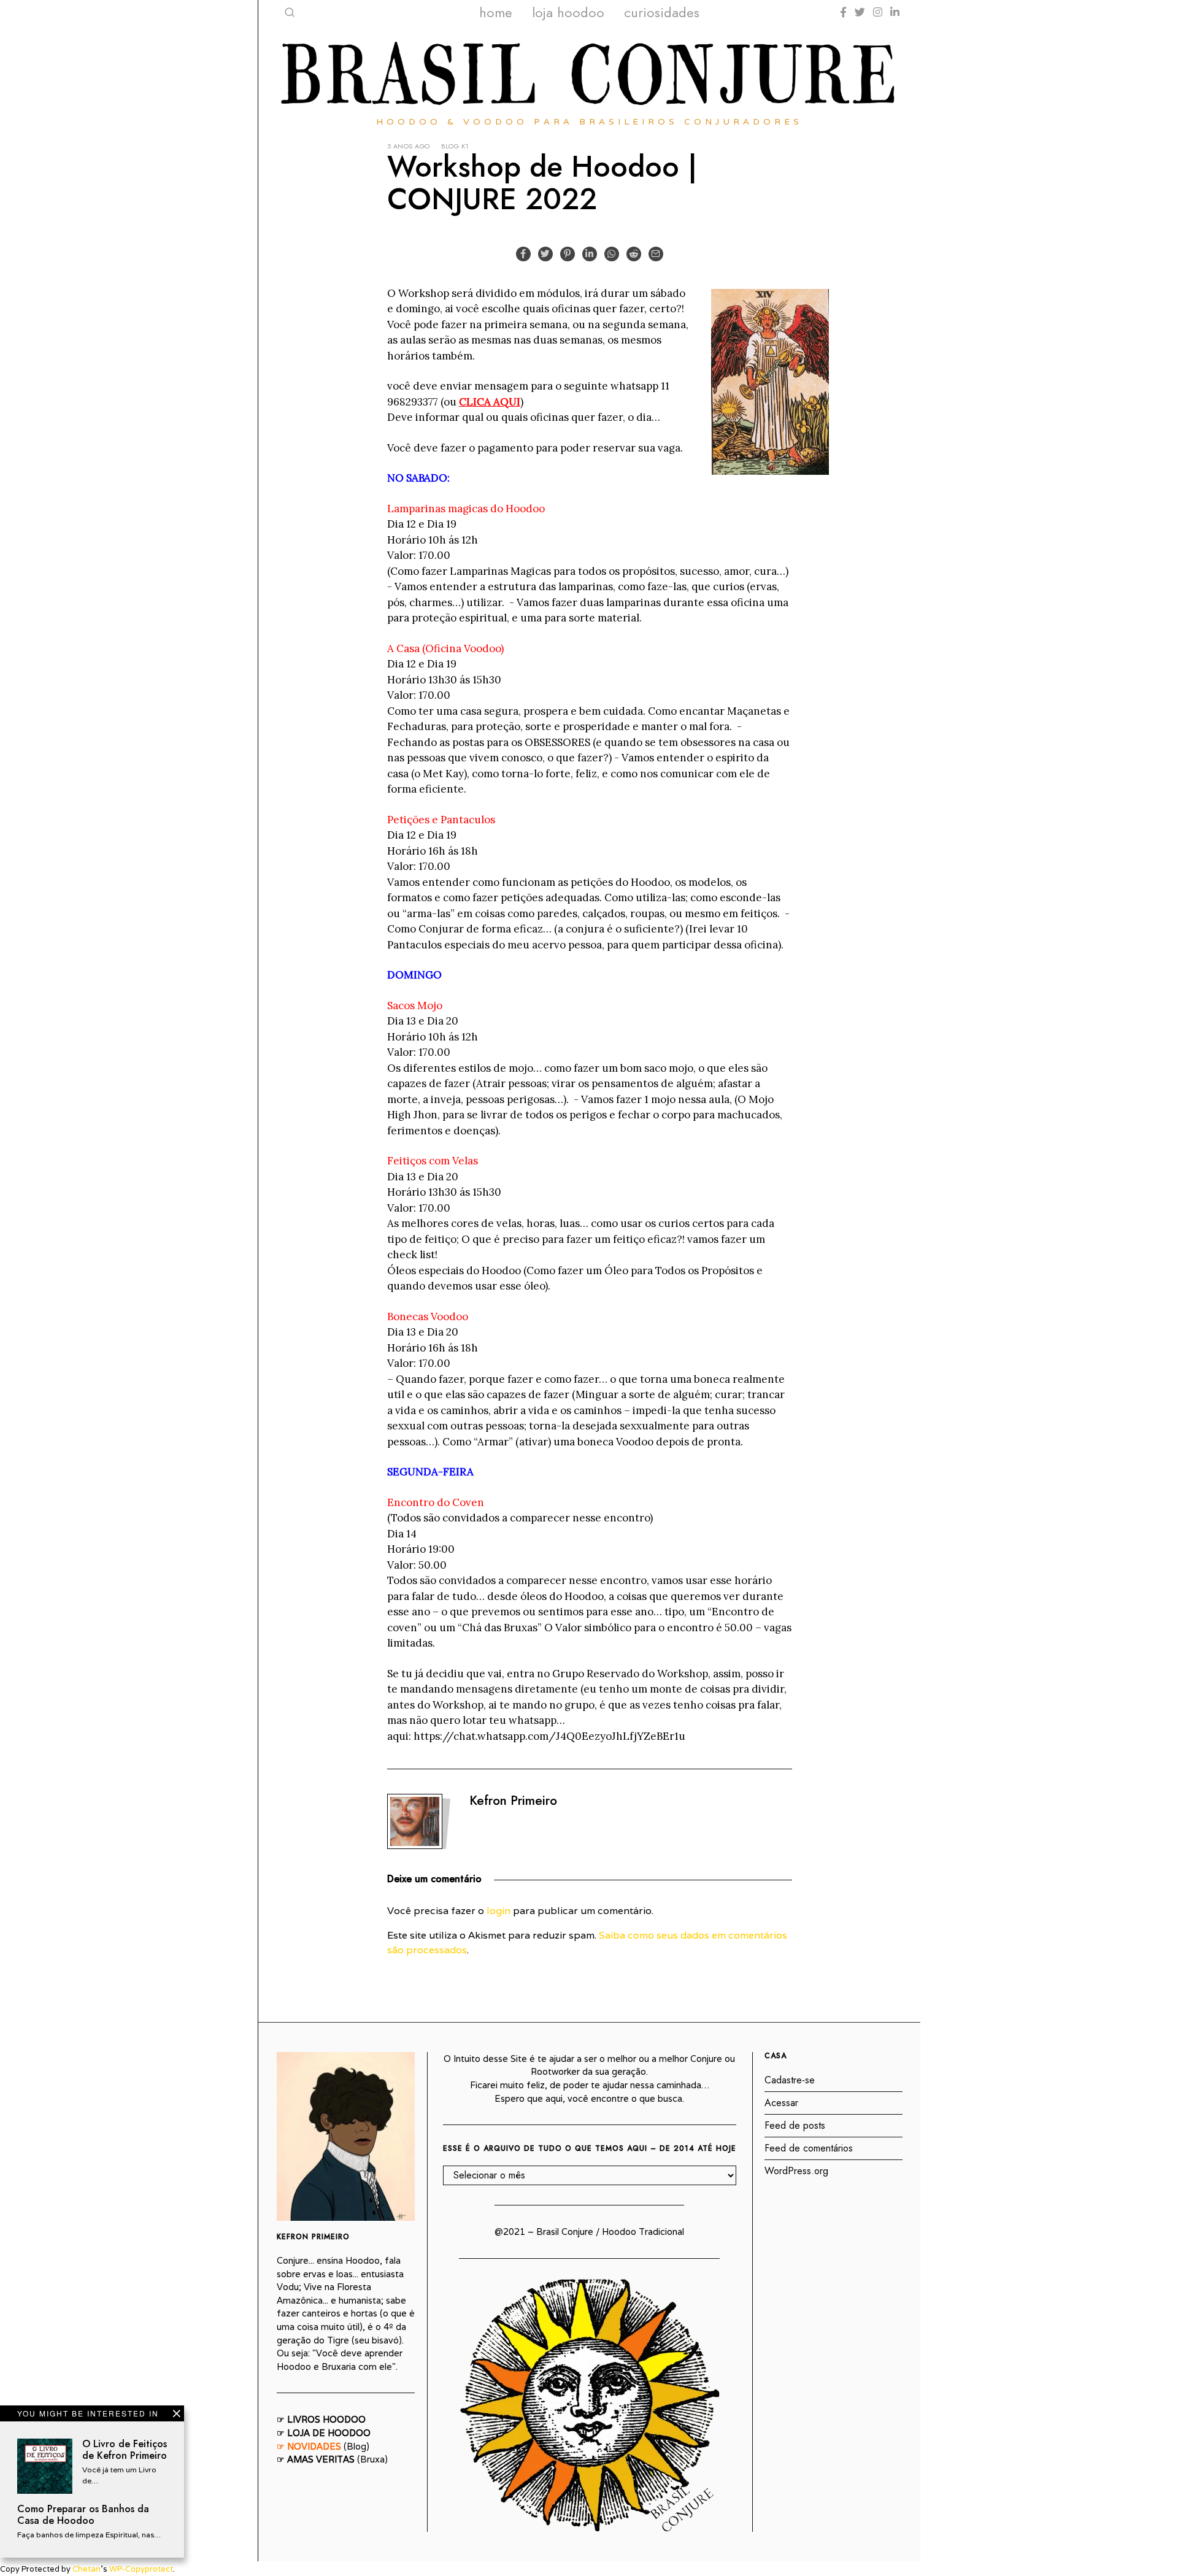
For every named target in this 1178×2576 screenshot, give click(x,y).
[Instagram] (878, 12)
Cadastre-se (790, 2080)
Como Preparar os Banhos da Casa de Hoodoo (83, 2514)
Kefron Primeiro (513, 1801)
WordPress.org (796, 2171)
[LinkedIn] (895, 12)
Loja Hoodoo (568, 12)
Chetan (87, 2569)
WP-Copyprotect (141, 2569)
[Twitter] (860, 12)
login (499, 1911)
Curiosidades (662, 12)
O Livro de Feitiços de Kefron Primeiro (125, 2449)
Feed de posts (795, 2125)
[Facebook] (843, 12)
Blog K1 (455, 146)
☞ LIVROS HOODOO (321, 2419)
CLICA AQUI (490, 402)
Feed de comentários (809, 2148)
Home (496, 12)
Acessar (781, 2103)
